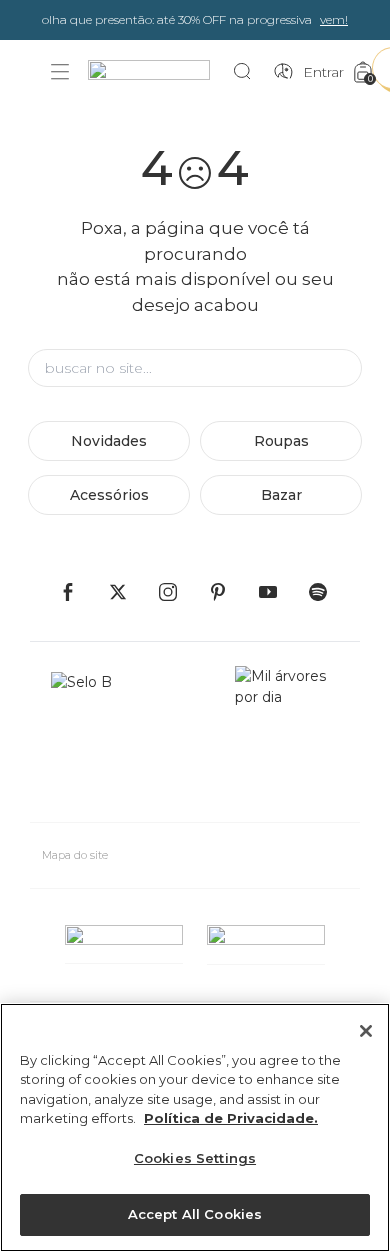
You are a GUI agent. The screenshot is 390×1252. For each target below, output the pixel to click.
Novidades (109, 441)
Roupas (281, 441)
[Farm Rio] (159, 72)
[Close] (366, 1031)
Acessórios (109, 495)
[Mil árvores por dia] (287, 736)
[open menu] (60, 72)
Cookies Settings (195, 1158)
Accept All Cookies (195, 1214)
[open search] (247, 72)
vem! (334, 19)
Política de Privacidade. (231, 1118)
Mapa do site (75, 855)
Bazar (281, 495)
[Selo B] (90, 736)
